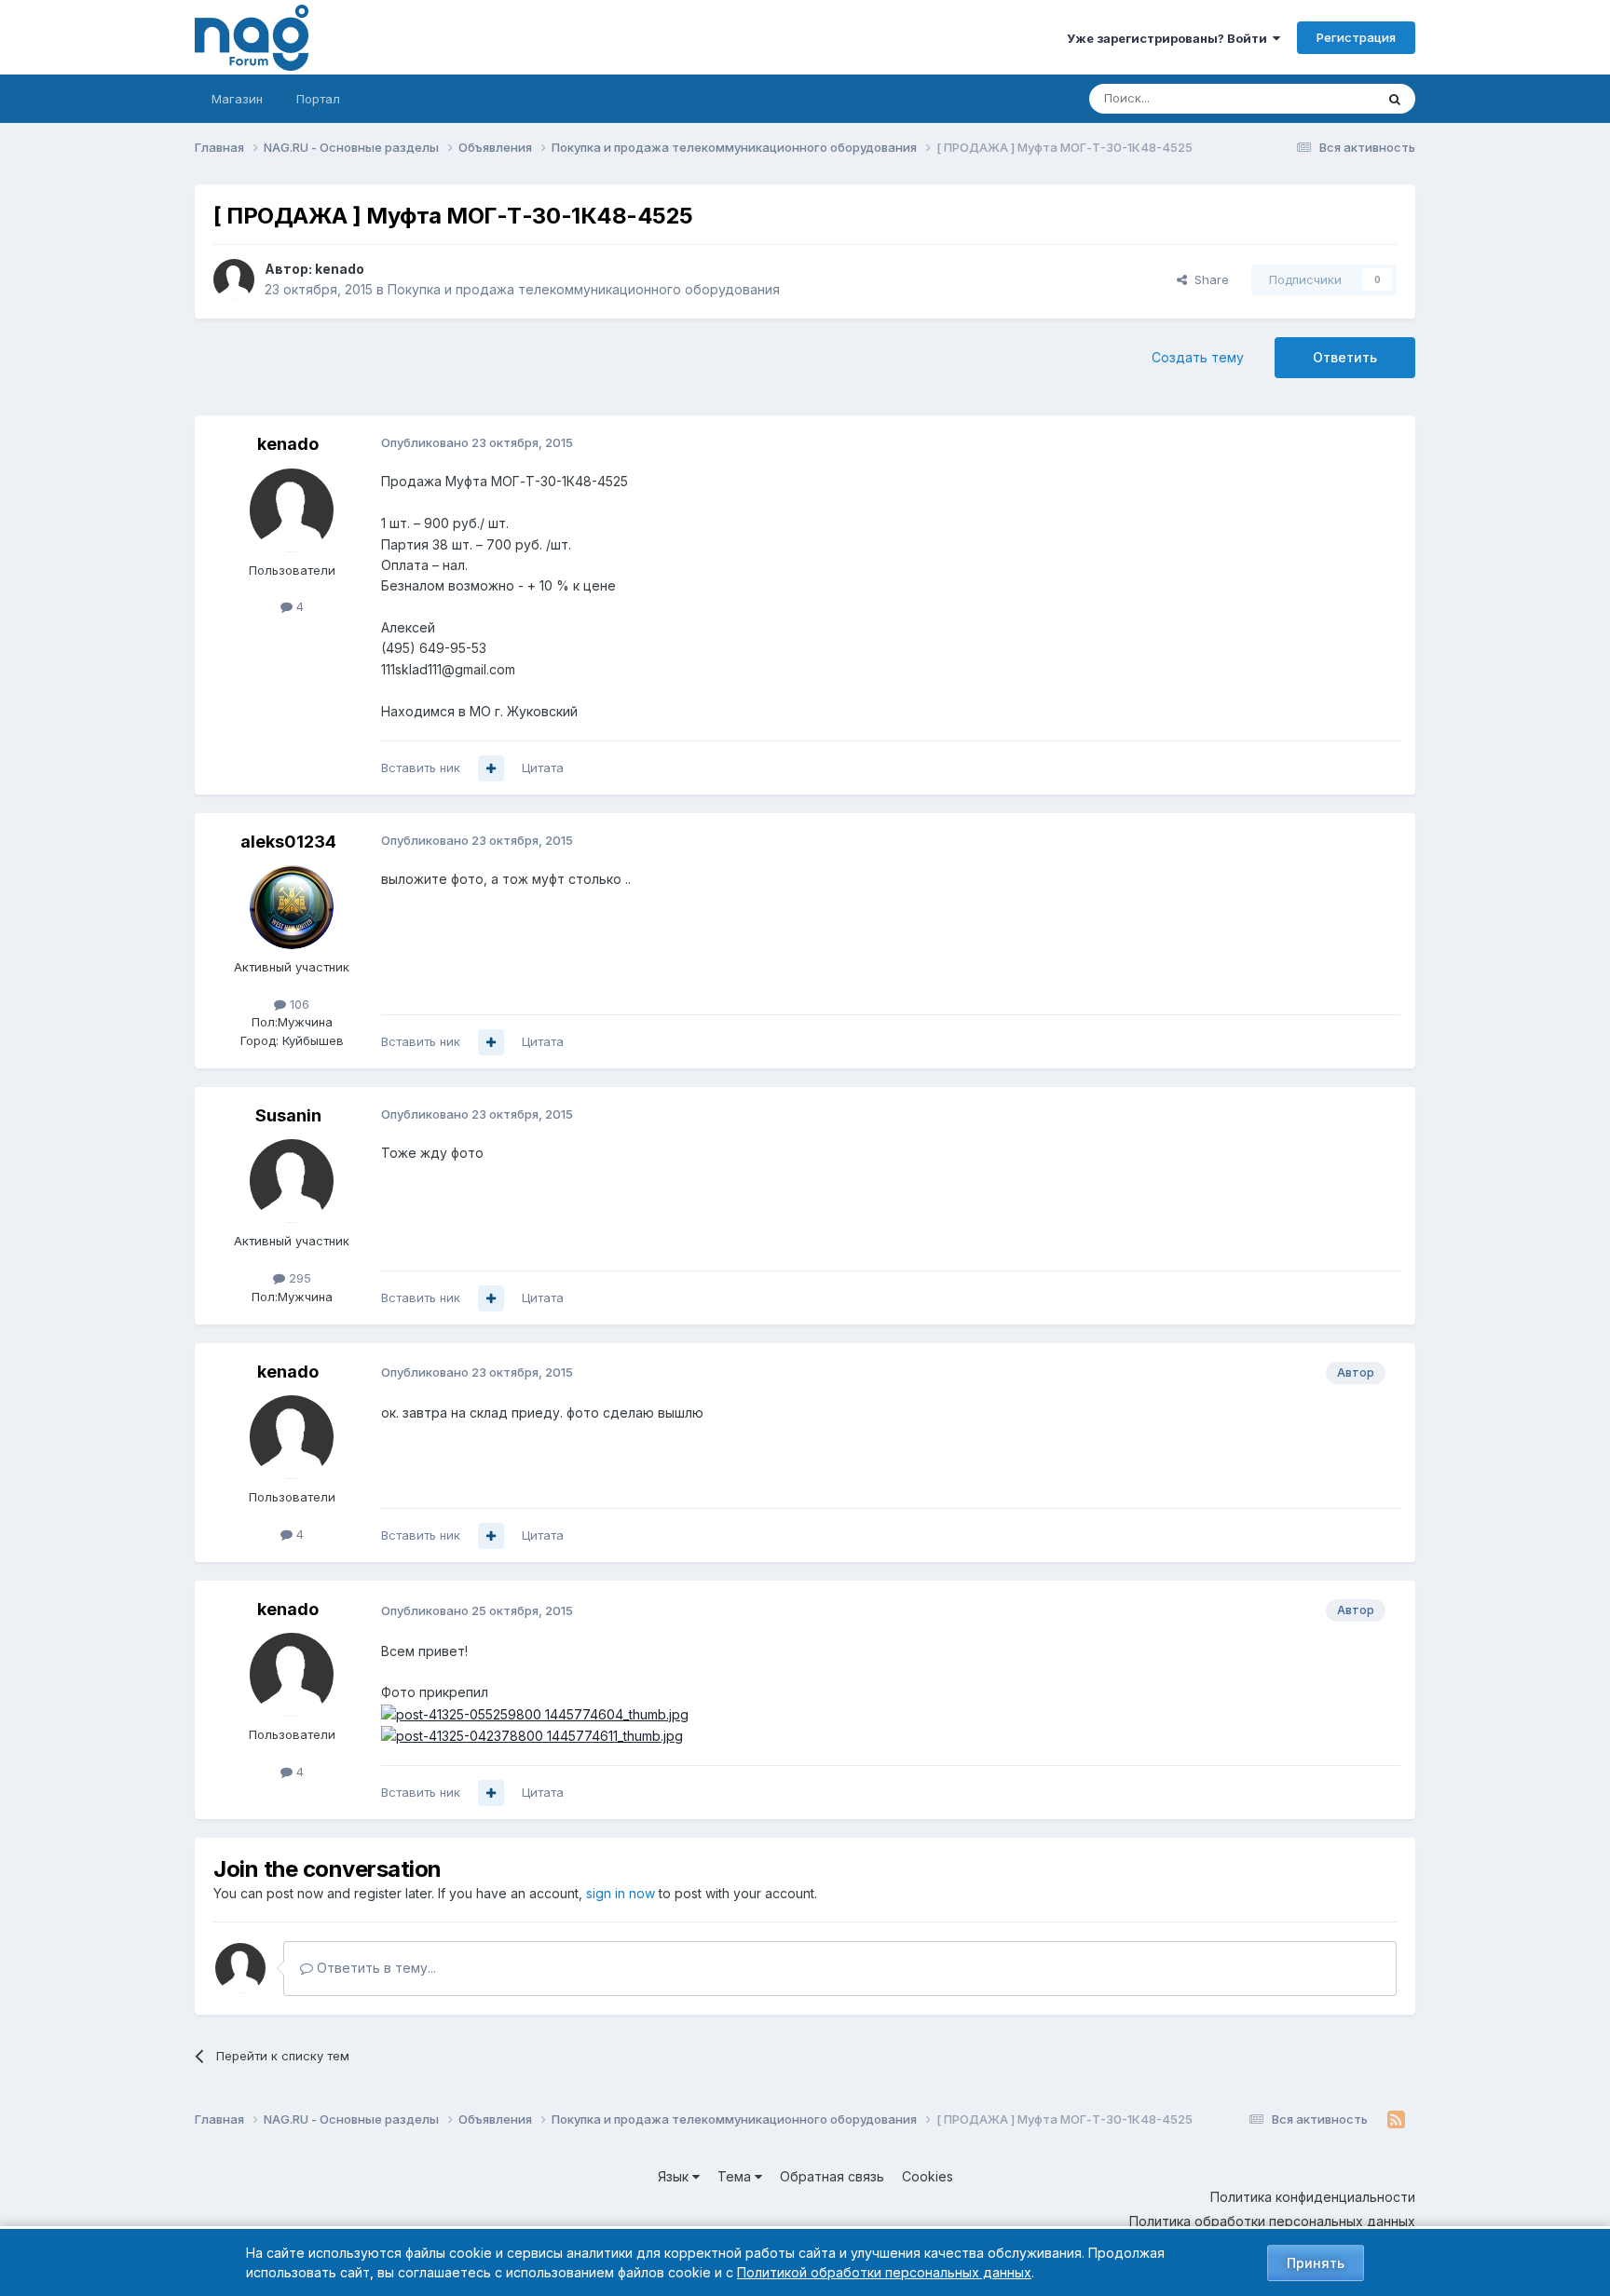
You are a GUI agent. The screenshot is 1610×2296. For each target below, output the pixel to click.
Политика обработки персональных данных (1272, 2221)
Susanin (288, 1115)
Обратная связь (832, 2176)
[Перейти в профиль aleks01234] (292, 907)
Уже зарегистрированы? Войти (1170, 38)
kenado (340, 269)
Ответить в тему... (375, 1968)
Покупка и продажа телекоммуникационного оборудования (584, 289)
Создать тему (1198, 357)
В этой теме (1316, 98)
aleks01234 (288, 842)
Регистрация (1356, 37)
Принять (1316, 2263)
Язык (675, 2176)
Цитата (543, 768)
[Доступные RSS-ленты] (1396, 2120)
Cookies (928, 2176)
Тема (736, 2176)
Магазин (237, 99)
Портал (318, 99)
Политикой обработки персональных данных (884, 2272)
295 (298, 1278)
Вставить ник (421, 768)
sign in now (621, 1893)
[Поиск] (1395, 99)
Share (1208, 279)
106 (298, 1004)
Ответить (1345, 357)
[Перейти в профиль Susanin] (292, 1181)
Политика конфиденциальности (1313, 2197)
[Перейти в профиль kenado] (234, 279)
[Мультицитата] (491, 768)
